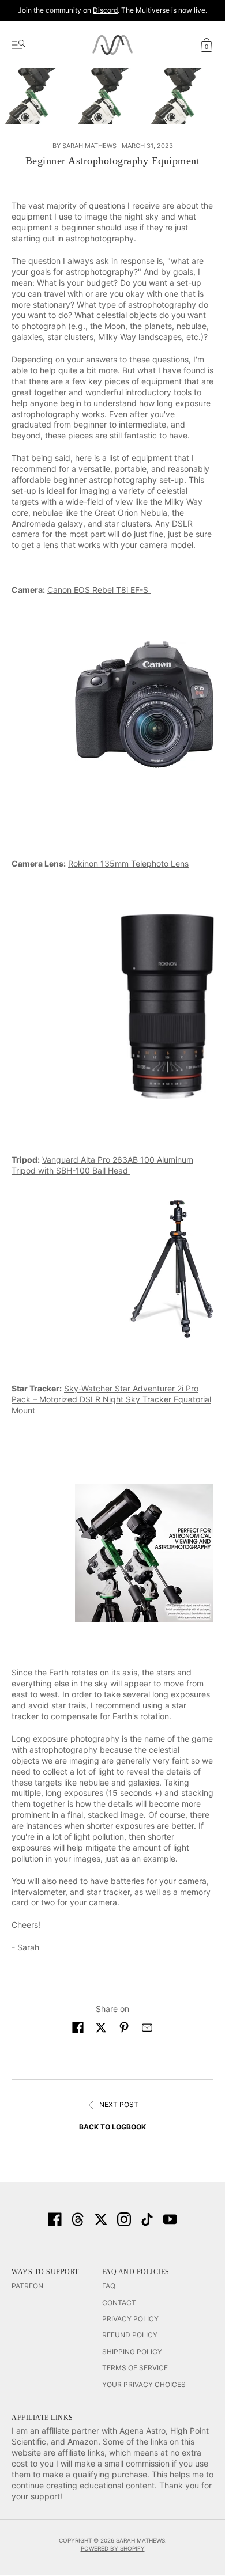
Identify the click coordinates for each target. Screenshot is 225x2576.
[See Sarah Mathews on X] (101, 2219)
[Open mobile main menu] (18, 45)
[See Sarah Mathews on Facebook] (55, 2219)
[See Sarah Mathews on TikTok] (147, 2219)
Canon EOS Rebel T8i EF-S (99, 590)
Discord (105, 10)
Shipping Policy (132, 2352)
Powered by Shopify (113, 2548)
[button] (78, 2027)
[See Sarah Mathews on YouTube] (170, 2219)
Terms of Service (135, 2368)
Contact (119, 2303)
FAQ (109, 2286)
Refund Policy (130, 2335)
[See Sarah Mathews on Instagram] (124, 2219)
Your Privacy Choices (144, 2384)
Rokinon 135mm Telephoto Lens (128, 863)
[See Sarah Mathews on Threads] (78, 2219)
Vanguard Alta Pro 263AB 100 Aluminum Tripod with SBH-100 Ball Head (102, 1165)
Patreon (27, 2286)
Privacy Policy (130, 2319)
